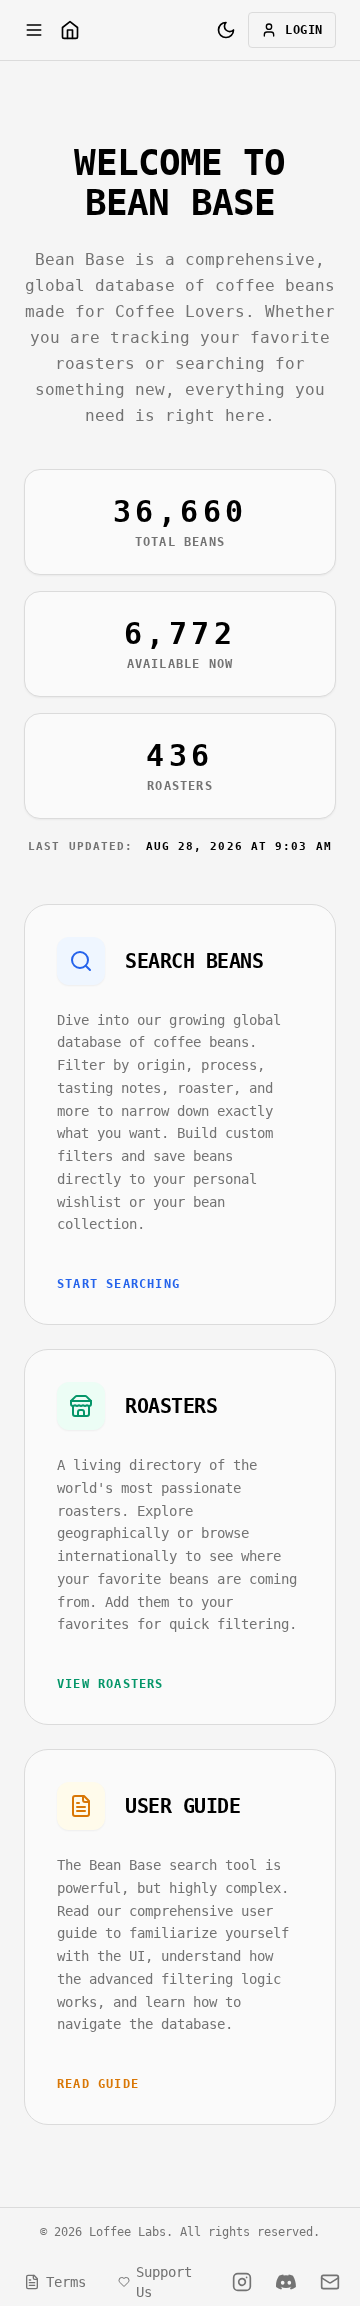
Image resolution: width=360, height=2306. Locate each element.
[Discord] (286, 2282)
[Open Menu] (34, 30)
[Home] (70, 30)
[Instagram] (242, 2282)
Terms (66, 2282)
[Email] (330, 2282)
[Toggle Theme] (226, 30)
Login (304, 30)
